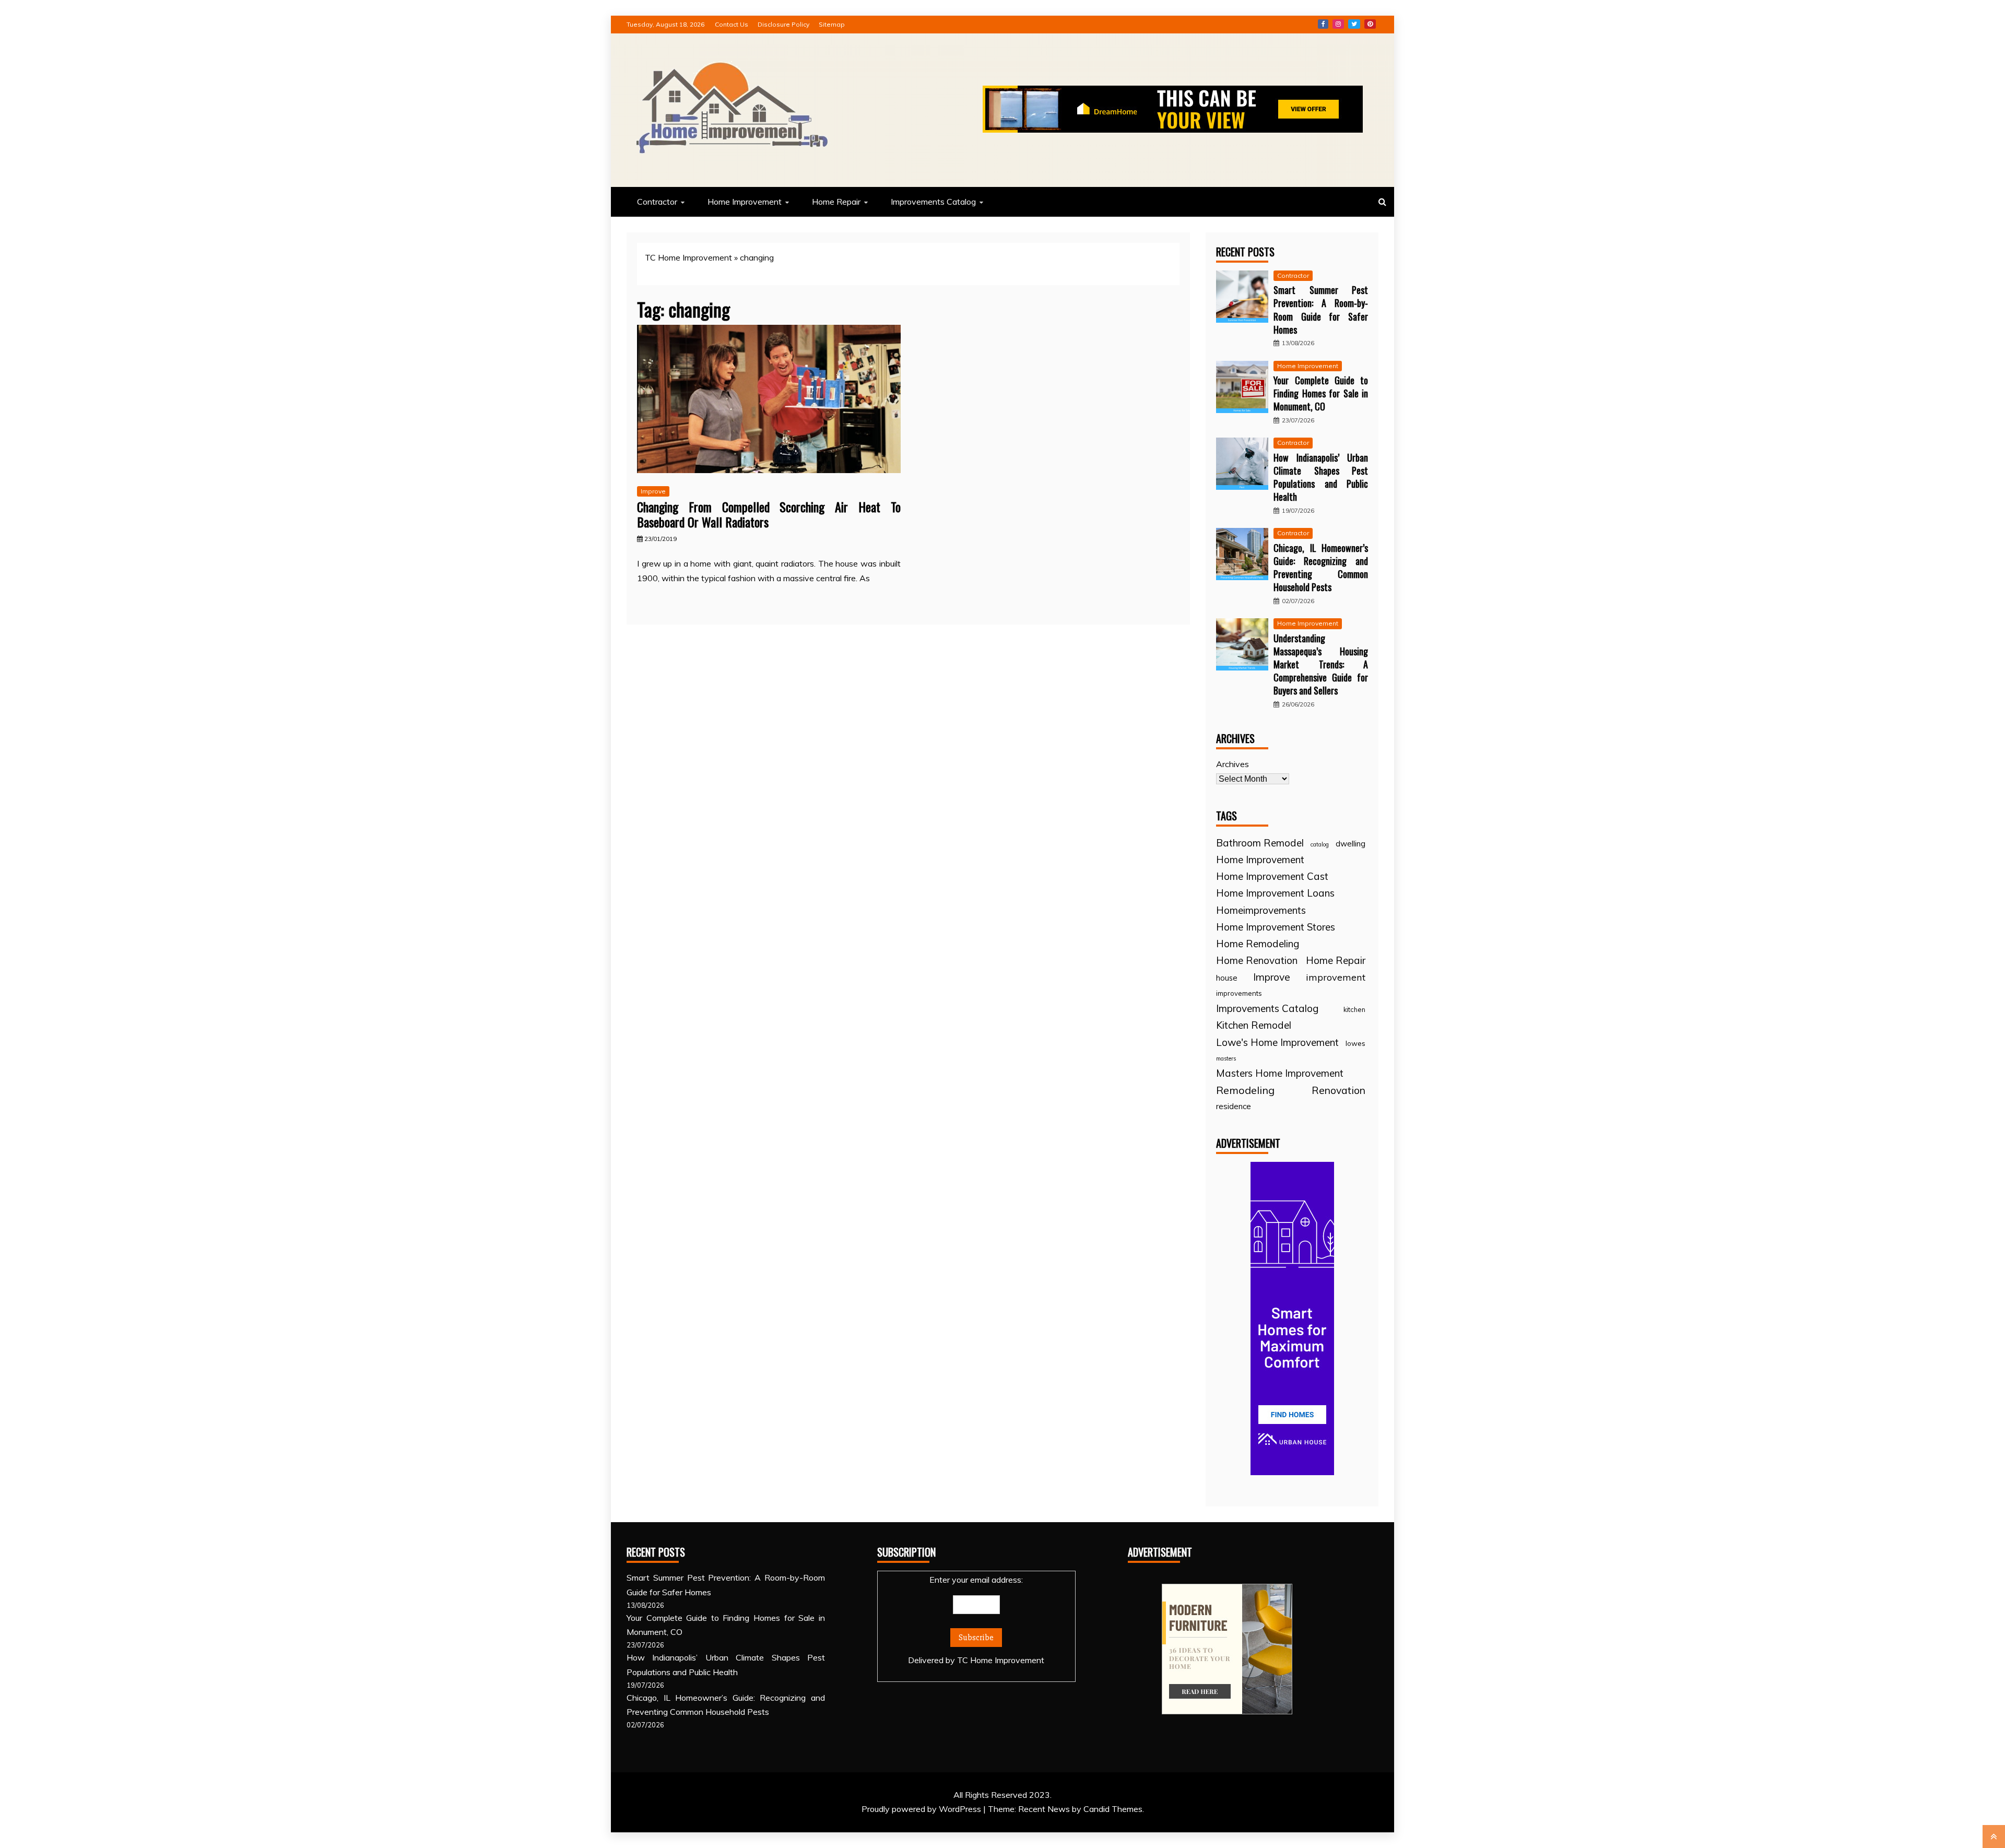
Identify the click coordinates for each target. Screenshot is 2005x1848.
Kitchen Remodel (1254, 1025)
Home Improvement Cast (1272, 876)
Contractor (657, 202)
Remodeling (1245, 1090)
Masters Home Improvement (1280, 1073)
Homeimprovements (1261, 910)
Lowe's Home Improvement (1277, 1042)
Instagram (1338, 24)
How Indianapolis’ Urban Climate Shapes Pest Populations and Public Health (1321, 477)
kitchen (1354, 1009)
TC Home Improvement (688, 257)
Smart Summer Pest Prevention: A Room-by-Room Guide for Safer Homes (1321, 310)
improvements (1239, 993)
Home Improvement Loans (1275, 893)
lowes (1355, 1043)
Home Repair (836, 202)
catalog (1320, 844)
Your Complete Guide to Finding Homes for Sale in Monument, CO (1321, 393)
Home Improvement (745, 202)
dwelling (1351, 844)
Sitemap (832, 24)
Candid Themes (1113, 1809)
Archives (1233, 764)
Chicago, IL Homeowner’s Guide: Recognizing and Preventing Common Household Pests (1321, 568)
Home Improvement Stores (1276, 927)
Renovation (1338, 1090)
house (1227, 978)
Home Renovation (1257, 960)
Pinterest (1370, 24)
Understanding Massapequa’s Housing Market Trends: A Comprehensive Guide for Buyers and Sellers (1321, 664)
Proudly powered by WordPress (922, 1809)
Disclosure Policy (783, 24)
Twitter (1354, 24)
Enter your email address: (976, 1620)
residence (1234, 1106)
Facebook (1323, 24)
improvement (1336, 977)
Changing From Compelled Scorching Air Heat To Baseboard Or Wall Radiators (769, 514)
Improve (653, 491)
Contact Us (732, 24)
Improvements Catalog (933, 202)
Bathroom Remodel (1260, 843)
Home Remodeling (1258, 944)
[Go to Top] (1994, 1837)
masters (1226, 1058)
